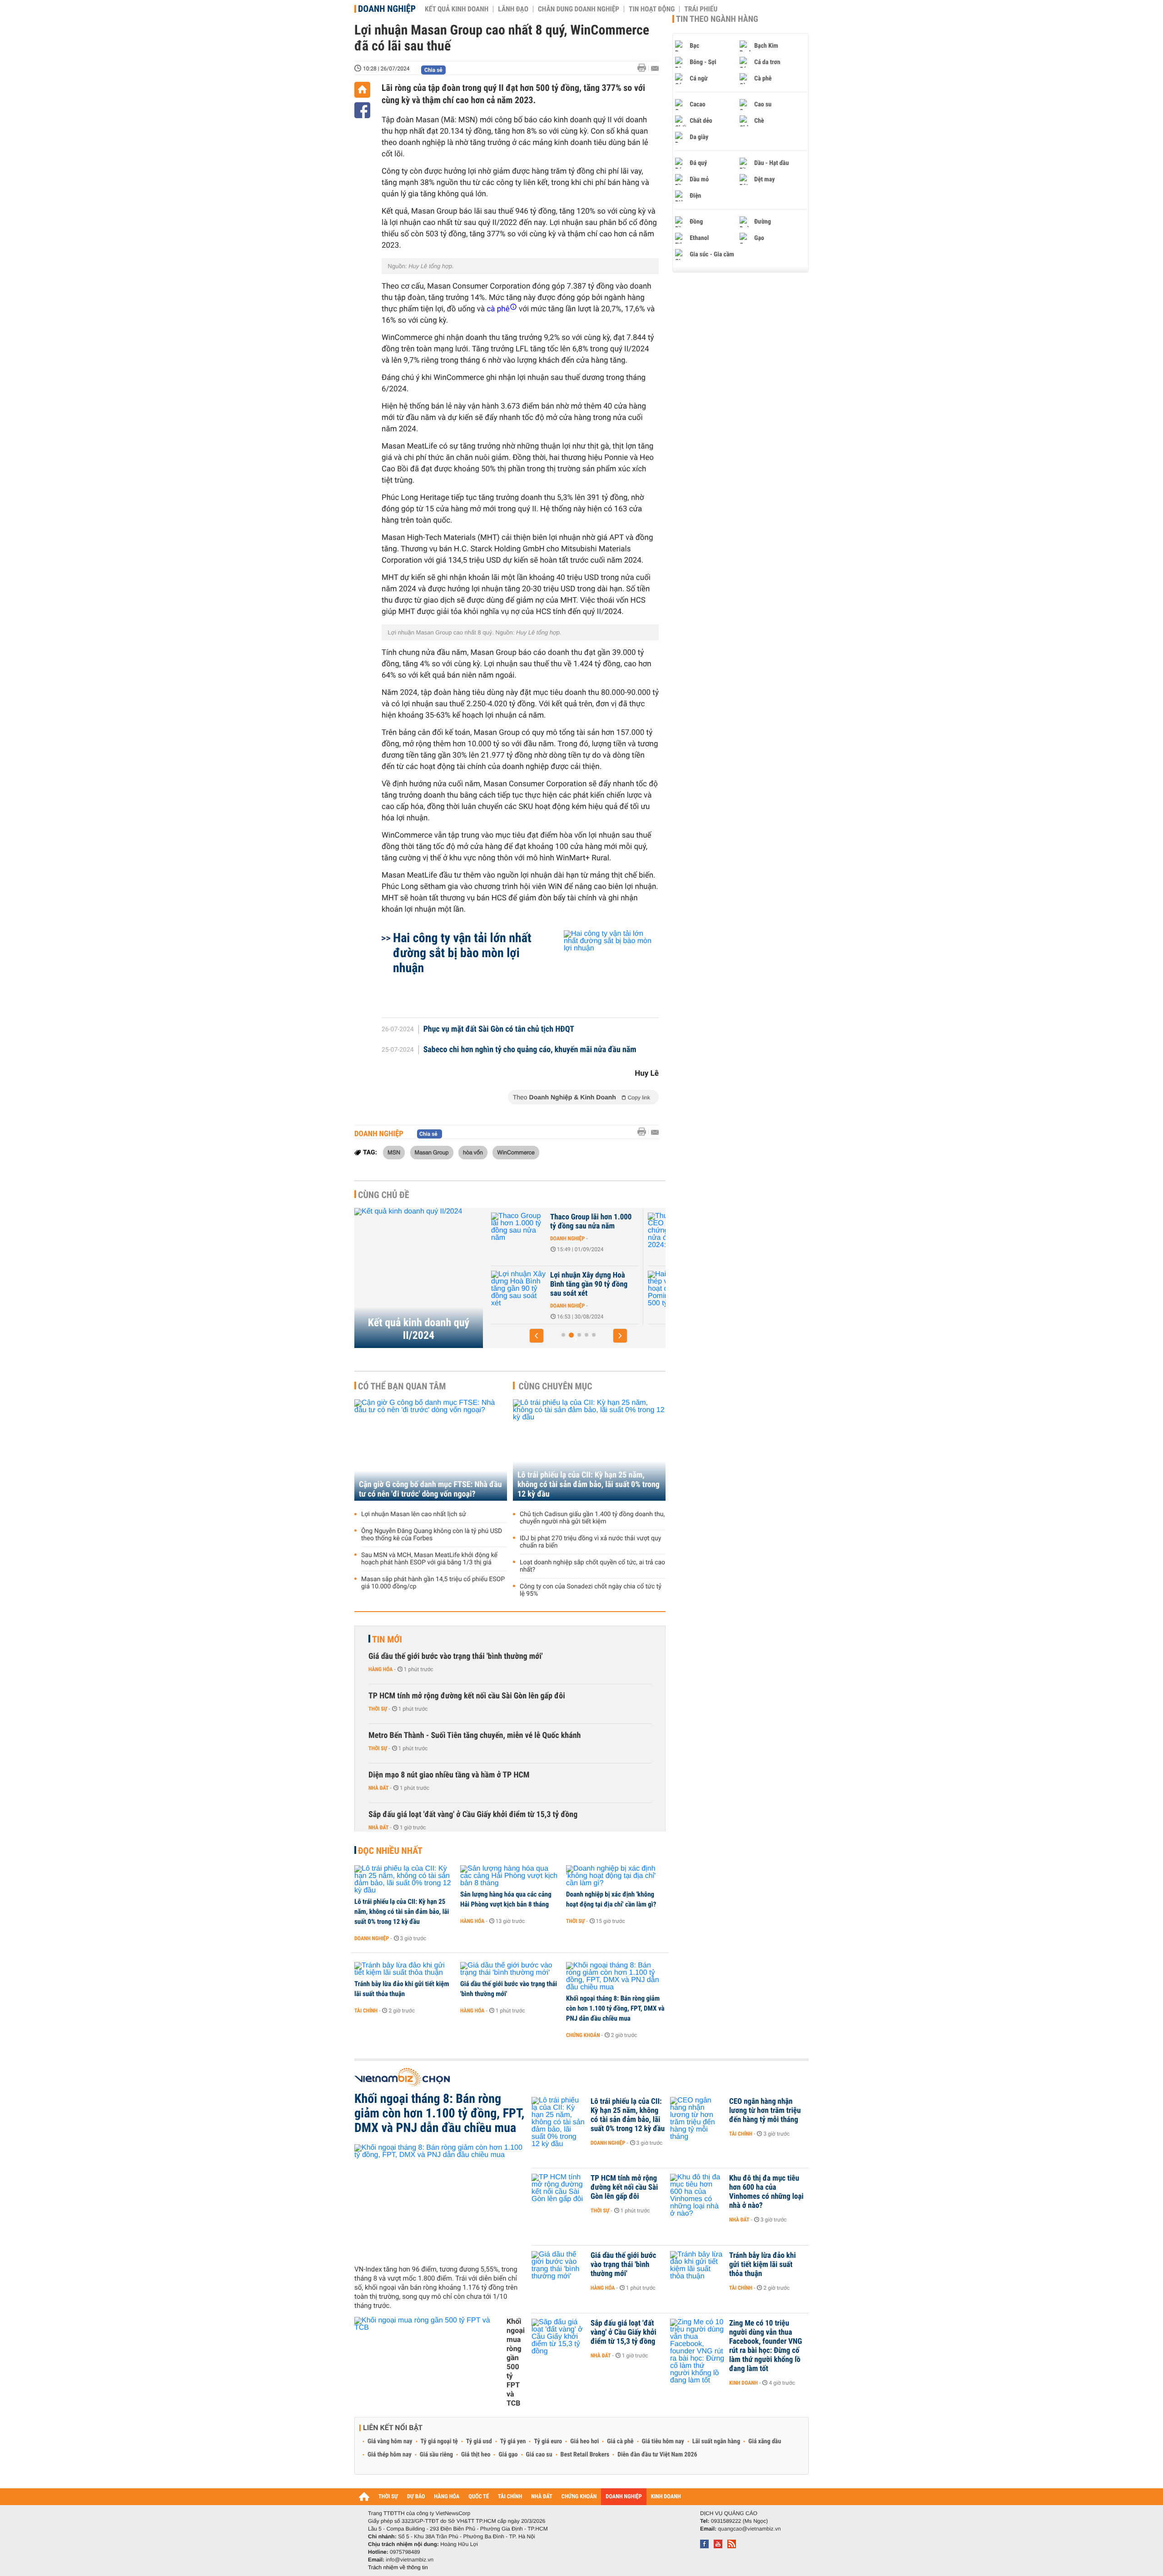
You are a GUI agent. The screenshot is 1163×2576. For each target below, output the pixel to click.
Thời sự (378, 1709)
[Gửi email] (655, 68)
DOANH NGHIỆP (624, 2497)
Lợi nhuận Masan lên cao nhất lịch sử (414, 1514)
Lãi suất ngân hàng (716, 2441)
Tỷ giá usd (479, 2441)
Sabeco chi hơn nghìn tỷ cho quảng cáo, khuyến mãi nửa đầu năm (530, 1050)
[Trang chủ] (362, 90)
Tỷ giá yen (513, 2441)
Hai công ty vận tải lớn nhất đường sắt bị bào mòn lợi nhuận (462, 953)
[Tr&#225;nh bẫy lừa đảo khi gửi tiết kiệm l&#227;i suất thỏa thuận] (404, 1969)
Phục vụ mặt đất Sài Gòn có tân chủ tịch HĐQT (499, 1029)
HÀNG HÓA (447, 2497)
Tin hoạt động (652, 9)
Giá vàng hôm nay (390, 2441)
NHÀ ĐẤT (542, 2497)
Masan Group (432, 1152)
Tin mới (387, 1639)
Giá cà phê (620, 2441)
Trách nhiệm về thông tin (398, 2567)
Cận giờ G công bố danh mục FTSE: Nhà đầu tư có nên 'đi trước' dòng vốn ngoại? (430, 1489)
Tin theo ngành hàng (717, 19)
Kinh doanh (743, 2383)
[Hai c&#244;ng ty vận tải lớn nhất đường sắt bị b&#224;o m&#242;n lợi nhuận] (600, 969)
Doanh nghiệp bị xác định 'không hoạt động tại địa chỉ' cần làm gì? (611, 1899)
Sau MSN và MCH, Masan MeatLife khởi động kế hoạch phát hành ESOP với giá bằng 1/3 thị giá (429, 1559)
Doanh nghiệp (387, 9)
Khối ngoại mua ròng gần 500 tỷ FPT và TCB (516, 2362)
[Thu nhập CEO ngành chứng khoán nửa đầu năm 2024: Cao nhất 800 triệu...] (518, 1231)
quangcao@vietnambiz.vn (749, 2529)
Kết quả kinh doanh (457, 9)
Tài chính (366, 2011)
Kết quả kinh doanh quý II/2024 (419, 1329)
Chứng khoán (567, 1248)
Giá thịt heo (476, 2455)
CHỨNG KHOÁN (579, 2497)
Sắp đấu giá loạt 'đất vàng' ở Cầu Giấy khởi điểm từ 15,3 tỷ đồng (473, 1815)
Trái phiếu (701, 9)
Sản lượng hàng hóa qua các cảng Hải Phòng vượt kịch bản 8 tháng (506, 1899)
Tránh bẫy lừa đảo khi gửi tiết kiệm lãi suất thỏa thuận (402, 1989)
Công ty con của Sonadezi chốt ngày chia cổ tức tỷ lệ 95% (591, 1590)
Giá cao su (539, 2455)
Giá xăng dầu (765, 2441)
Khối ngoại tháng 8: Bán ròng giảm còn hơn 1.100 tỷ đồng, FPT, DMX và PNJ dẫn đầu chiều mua (615, 2008)
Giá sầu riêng (436, 2455)
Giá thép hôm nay (390, 2455)
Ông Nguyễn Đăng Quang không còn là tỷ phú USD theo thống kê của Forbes (432, 1535)
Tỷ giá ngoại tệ (439, 2441)
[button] (537, 1336)
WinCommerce (516, 1152)
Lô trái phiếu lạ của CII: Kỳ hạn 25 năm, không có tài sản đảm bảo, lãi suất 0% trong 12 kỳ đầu (589, 1485)
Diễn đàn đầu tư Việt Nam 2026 (657, 2455)
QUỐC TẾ (479, 2497)
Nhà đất (379, 1788)
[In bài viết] (644, 68)
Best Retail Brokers (585, 2455)
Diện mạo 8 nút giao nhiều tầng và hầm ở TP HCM (449, 1775)
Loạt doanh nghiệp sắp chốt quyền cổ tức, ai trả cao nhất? (592, 1566)
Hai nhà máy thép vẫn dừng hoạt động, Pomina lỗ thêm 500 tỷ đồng (592, 1284)
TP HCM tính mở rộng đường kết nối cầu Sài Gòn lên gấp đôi (467, 1696)
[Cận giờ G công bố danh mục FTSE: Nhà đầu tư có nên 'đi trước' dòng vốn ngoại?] (431, 1450)
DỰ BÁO (416, 2497)
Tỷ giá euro (548, 2441)
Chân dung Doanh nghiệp (579, 9)
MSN (394, 1152)
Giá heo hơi (584, 2441)
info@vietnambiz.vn (410, 2560)
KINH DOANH (666, 2497)
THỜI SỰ (388, 2497)
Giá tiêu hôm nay (663, 2441)
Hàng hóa (380, 1669)
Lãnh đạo (513, 9)
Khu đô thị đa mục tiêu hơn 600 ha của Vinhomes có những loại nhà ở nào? (766, 2192)
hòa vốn (473, 1152)
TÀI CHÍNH (510, 2497)
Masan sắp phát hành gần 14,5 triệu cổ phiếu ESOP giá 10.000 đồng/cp (433, 1583)
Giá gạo (508, 2455)
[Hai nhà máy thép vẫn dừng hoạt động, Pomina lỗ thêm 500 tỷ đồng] (518, 1289)
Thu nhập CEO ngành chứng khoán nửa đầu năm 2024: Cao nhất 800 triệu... (593, 1226)
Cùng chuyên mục (556, 1386)
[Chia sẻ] (362, 110)
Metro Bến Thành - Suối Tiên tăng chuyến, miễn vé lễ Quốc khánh (475, 1735)
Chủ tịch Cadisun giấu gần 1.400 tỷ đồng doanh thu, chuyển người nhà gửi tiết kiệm (592, 1518)
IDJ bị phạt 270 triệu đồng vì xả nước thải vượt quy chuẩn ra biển (590, 1542)
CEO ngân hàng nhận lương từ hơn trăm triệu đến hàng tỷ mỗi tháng (765, 2111)
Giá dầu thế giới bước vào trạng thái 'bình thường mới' (456, 1656)
